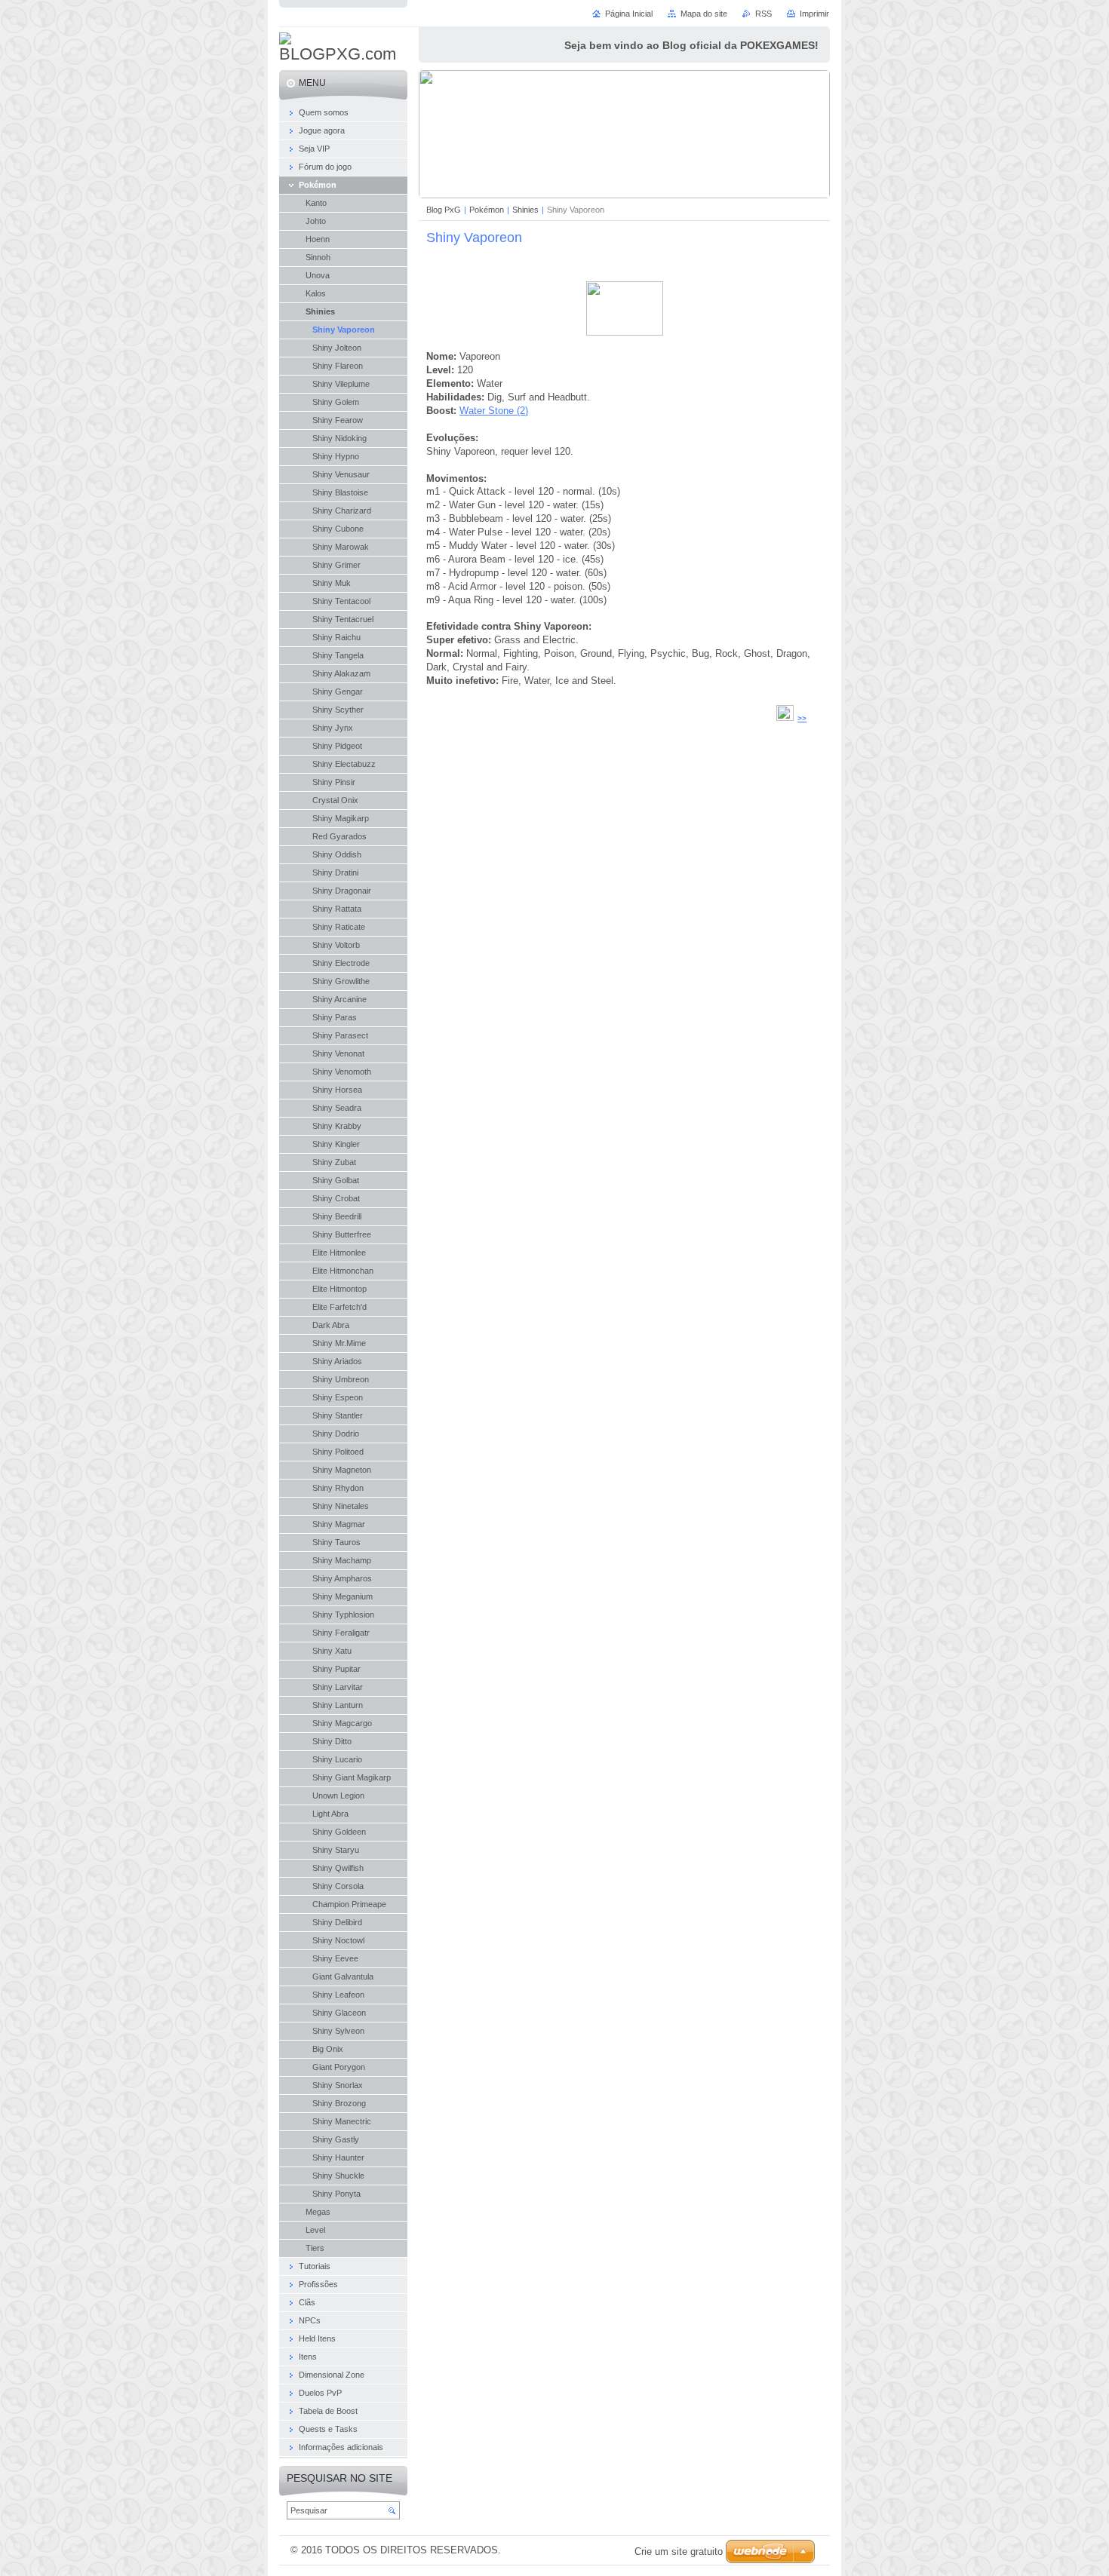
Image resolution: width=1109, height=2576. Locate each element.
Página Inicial (629, 14)
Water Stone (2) (494, 411)
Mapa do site (704, 14)
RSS (763, 14)
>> (802, 718)
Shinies (525, 210)
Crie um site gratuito (679, 2551)
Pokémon (487, 210)
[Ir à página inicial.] (343, 48)
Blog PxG (444, 210)
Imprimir (814, 14)
